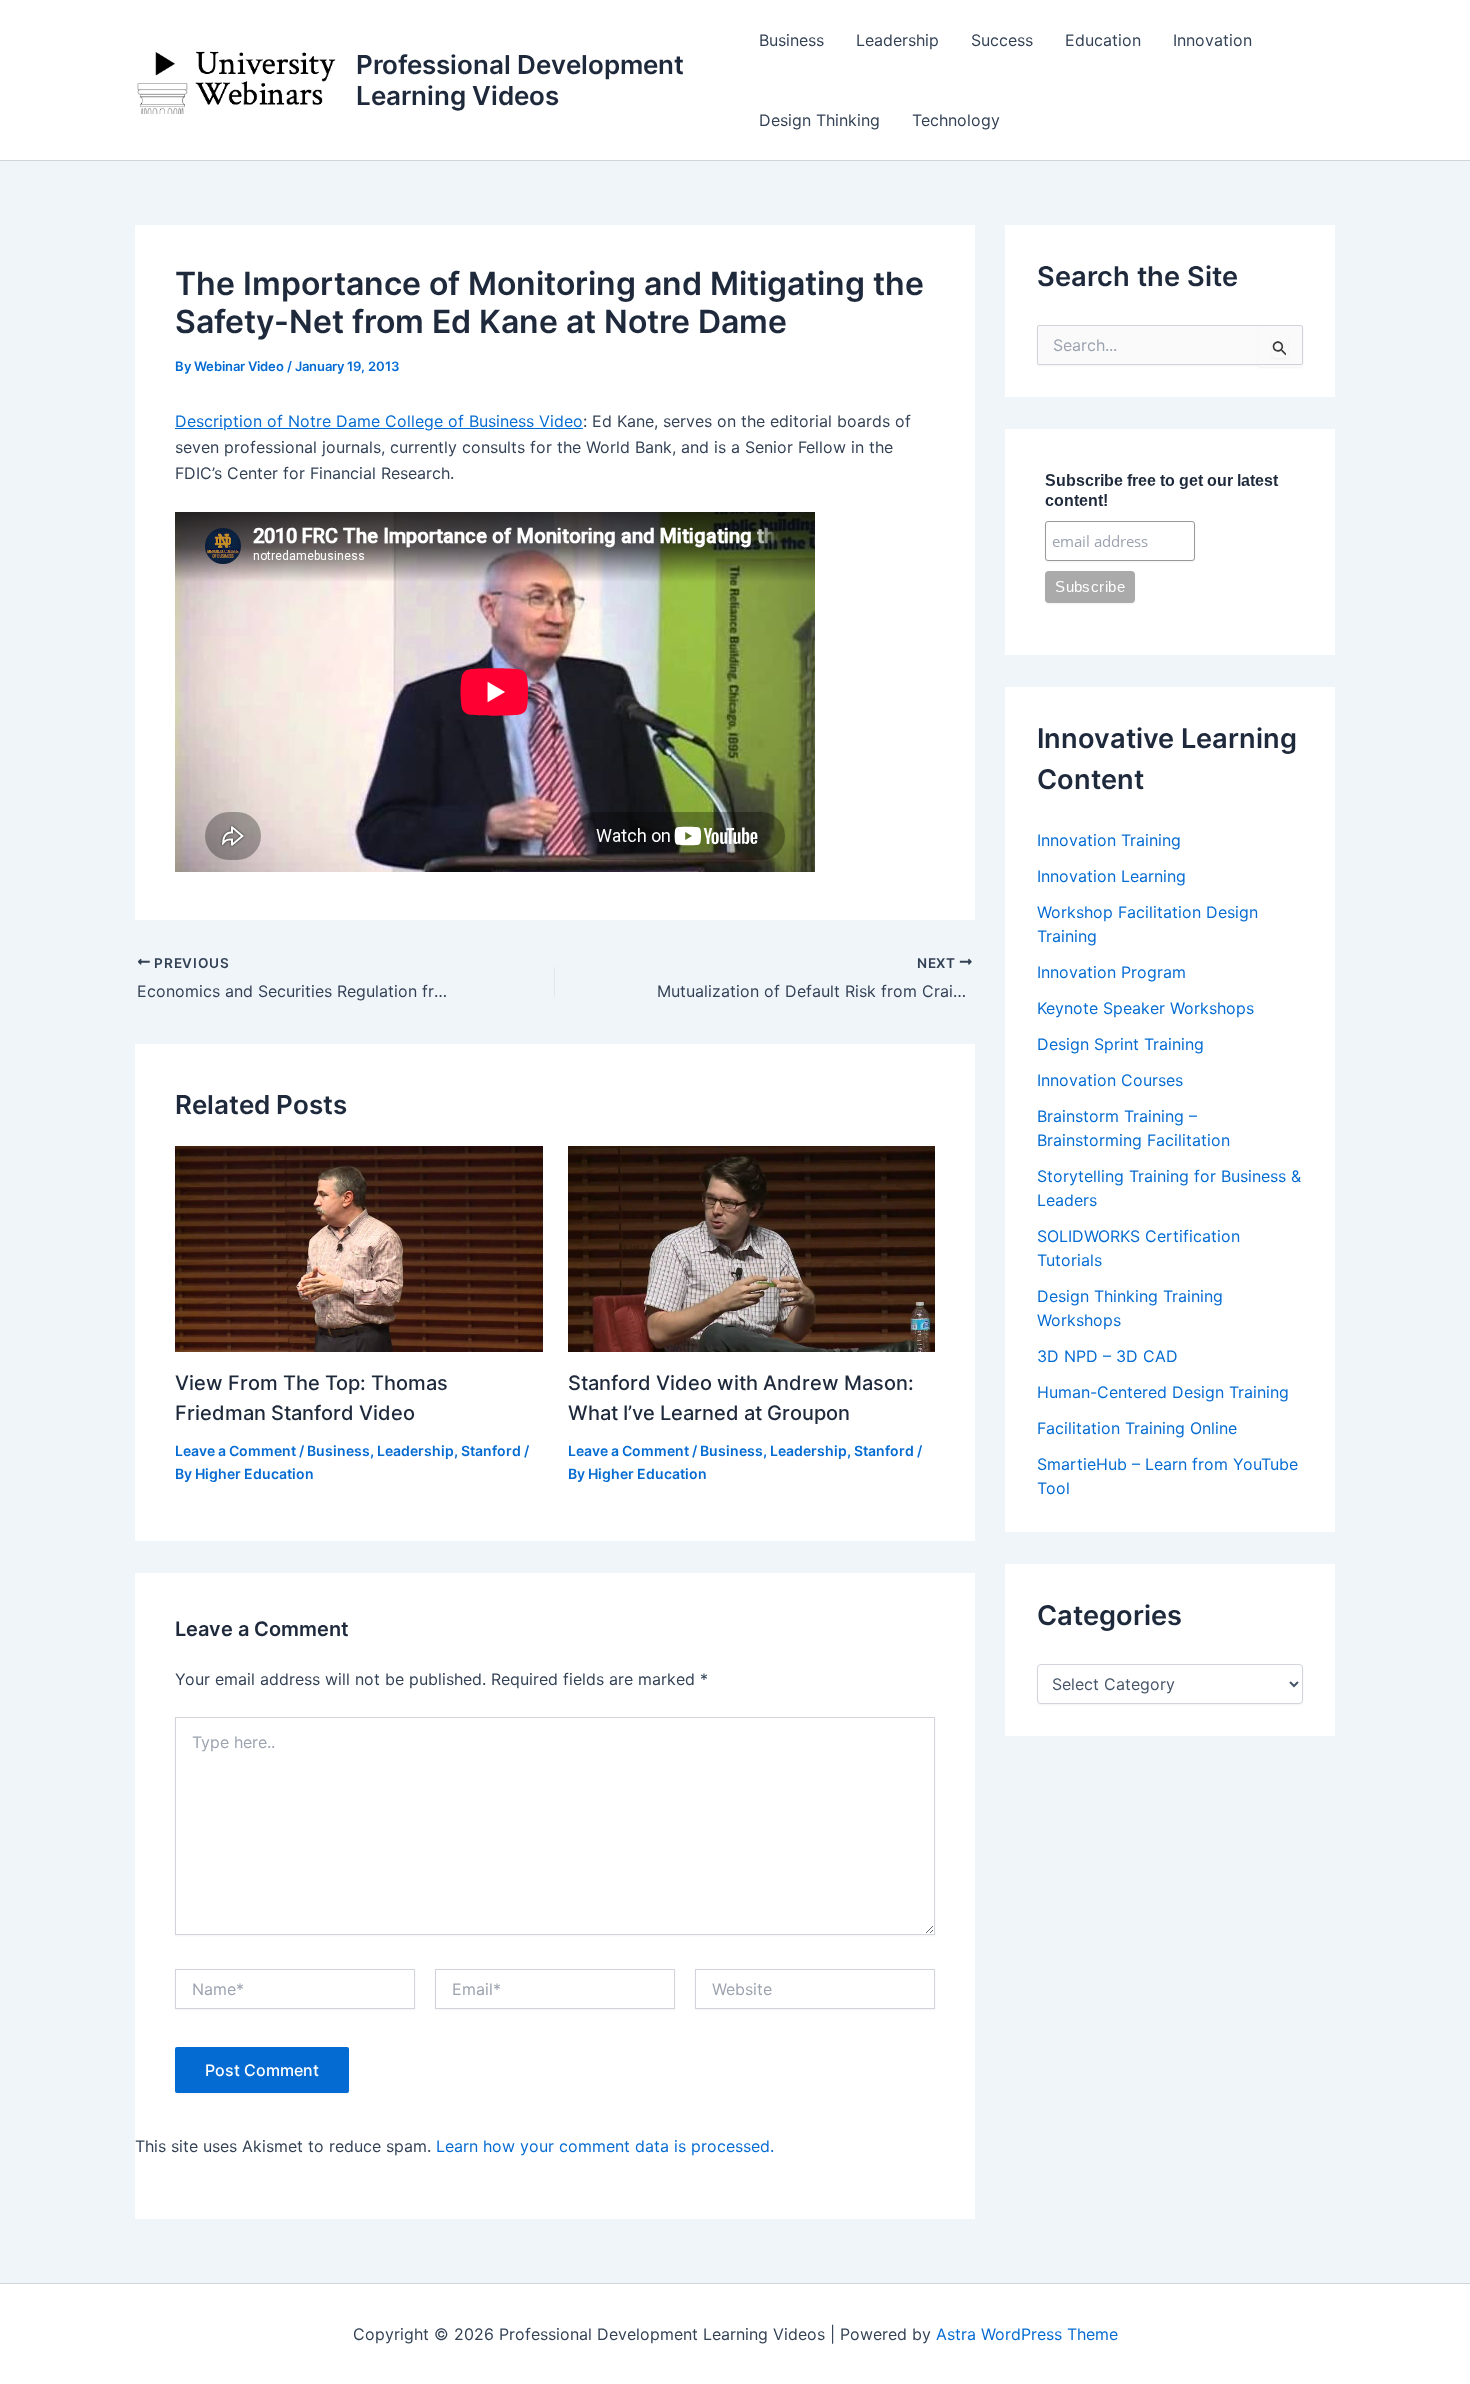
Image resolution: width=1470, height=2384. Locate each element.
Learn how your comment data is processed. (605, 2146)
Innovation (1212, 40)
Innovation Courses (1110, 1080)
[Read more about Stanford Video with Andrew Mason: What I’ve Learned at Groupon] (752, 1247)
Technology (956, 120)
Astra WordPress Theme (1027, 2334)
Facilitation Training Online (1137, 1428)
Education (1103, 40)
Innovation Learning (1111, 876)
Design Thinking (819, 120)
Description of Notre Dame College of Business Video (379, 421)
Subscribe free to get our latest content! (1161, 490)
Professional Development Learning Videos (520, 80)
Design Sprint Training (1120, 1044)
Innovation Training (1109, 840)
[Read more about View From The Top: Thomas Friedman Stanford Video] (359, 1247)
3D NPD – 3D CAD (1107, 1356)
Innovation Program (1111, 972)
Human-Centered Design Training (1163, 1392)
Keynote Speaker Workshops (1145, 1008)
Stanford (491, 1450)
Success (1002, 40)
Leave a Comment (235, 1450)
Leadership (897, 40)
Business (791, 40)
